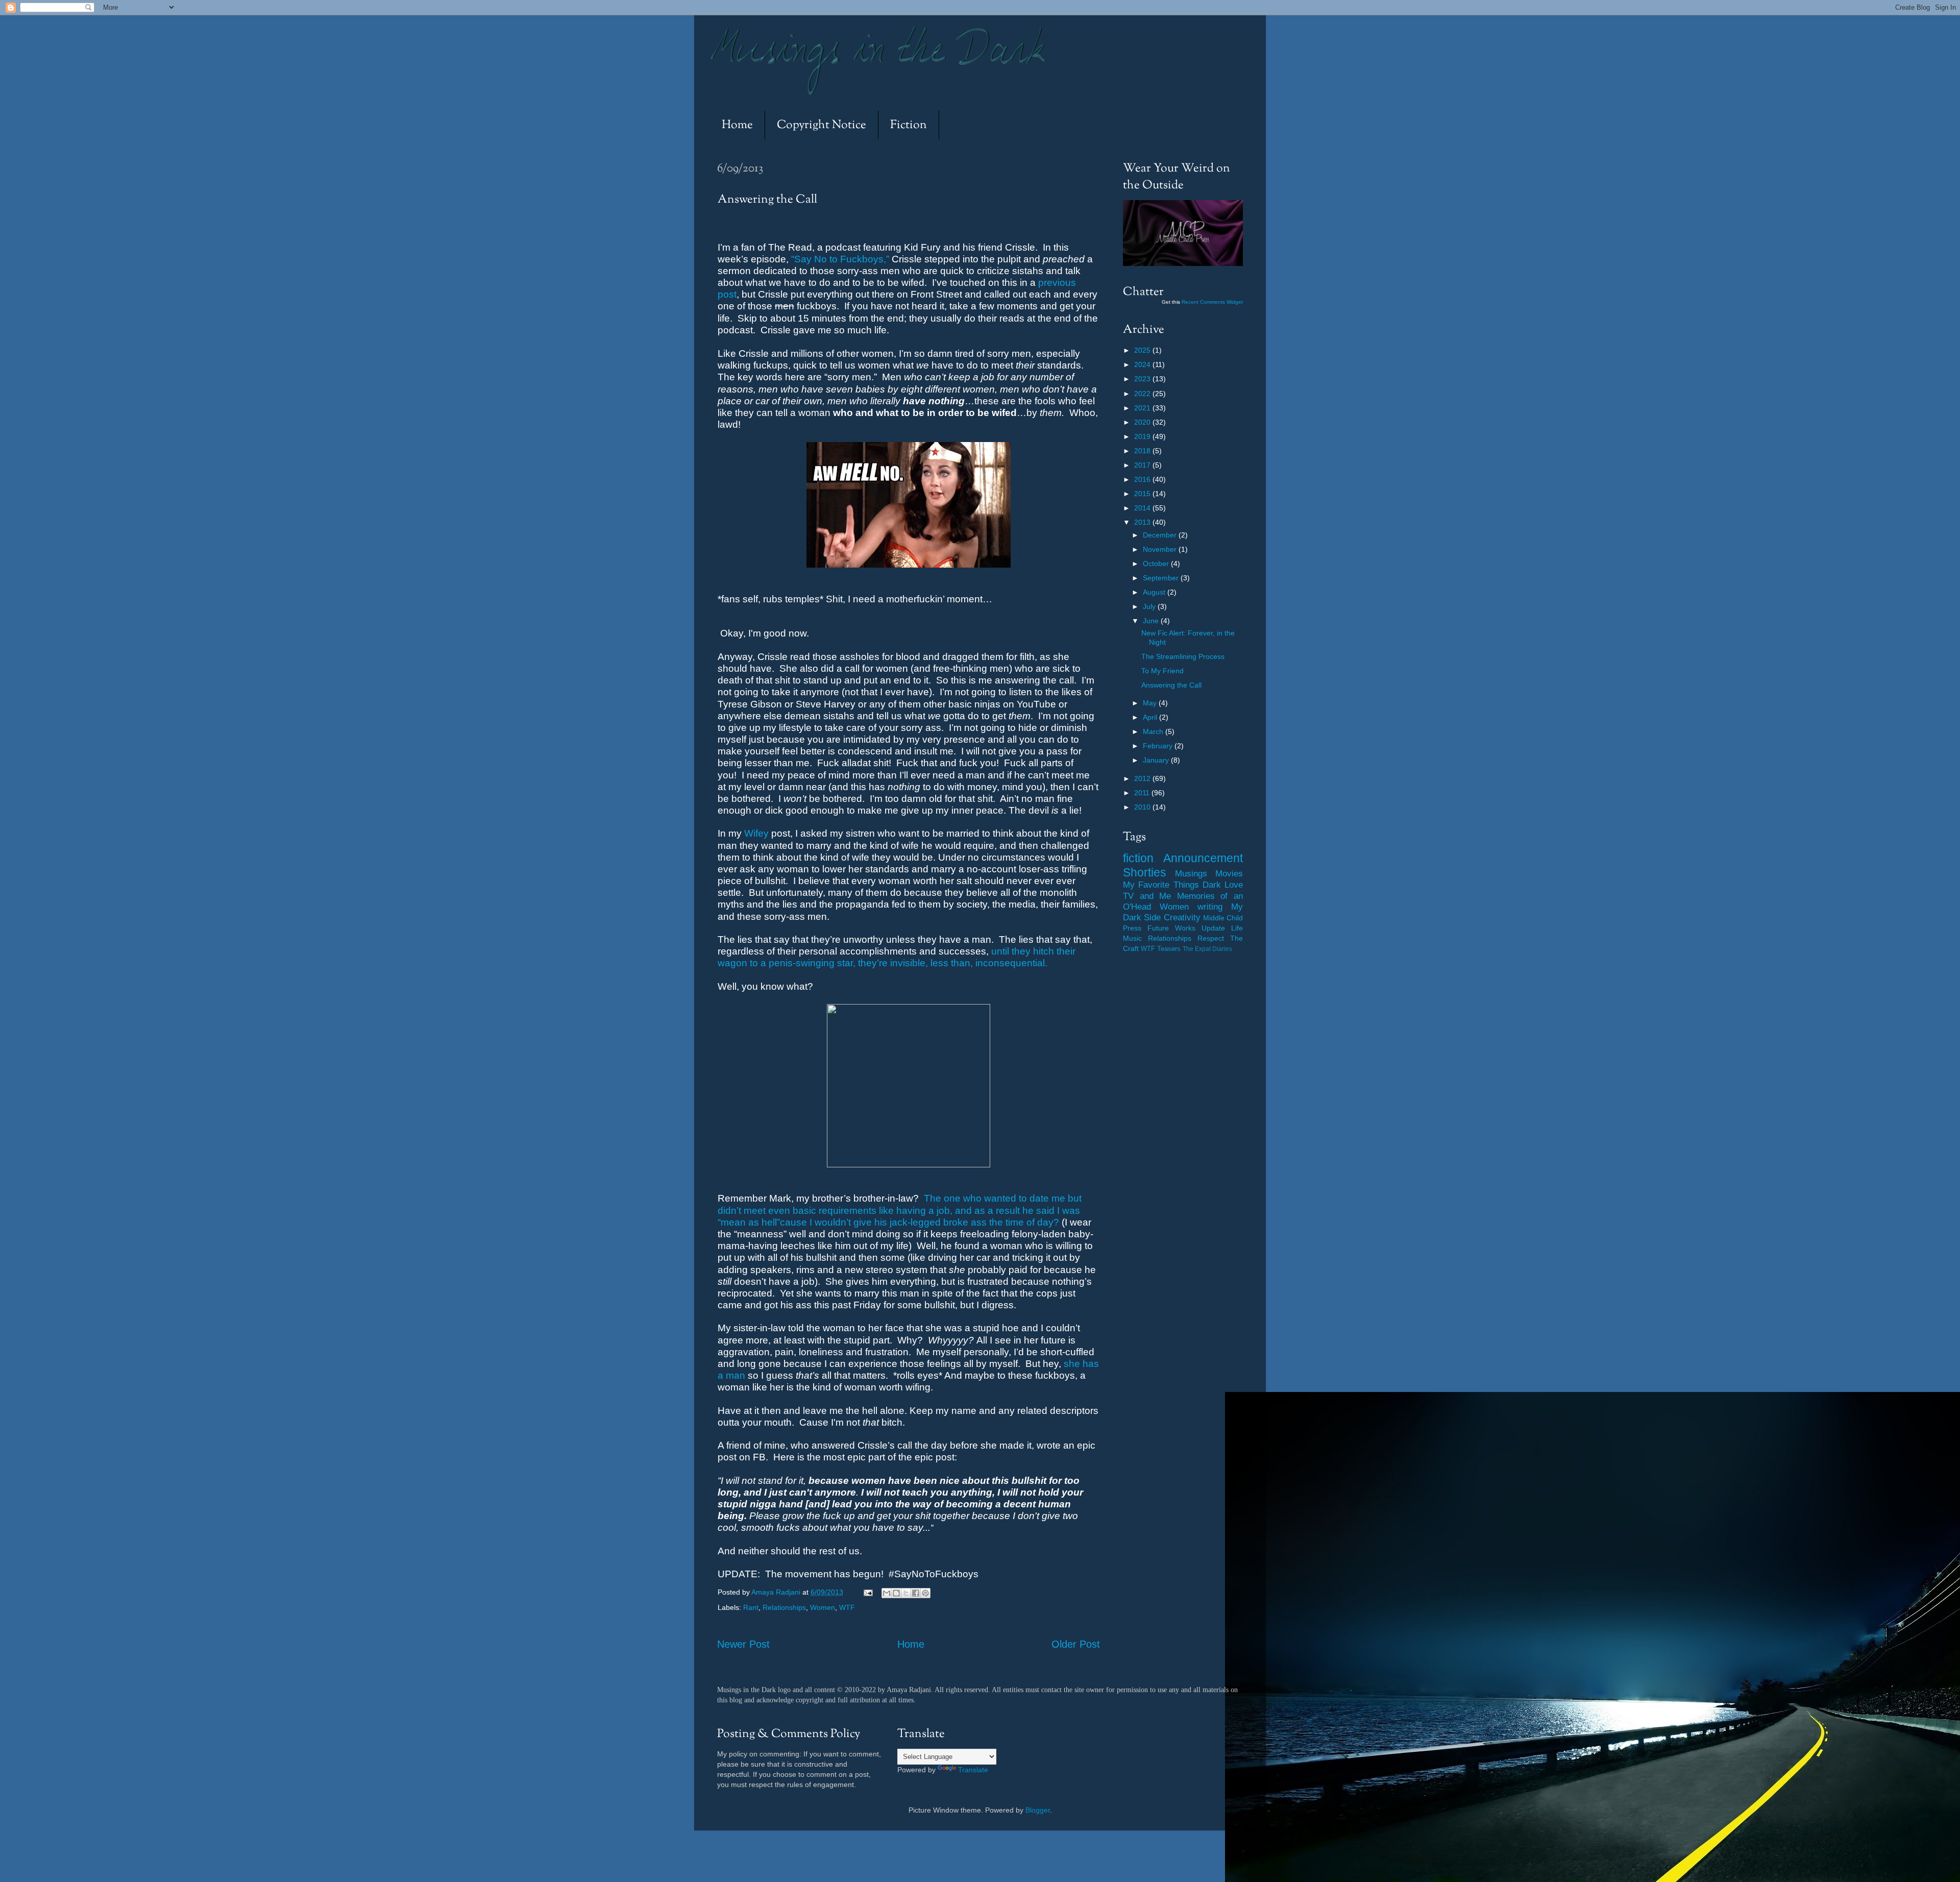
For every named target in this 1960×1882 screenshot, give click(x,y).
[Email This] (887, 1593)
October (1157, 564)
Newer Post (743, 1644)
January (1157, 760)
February (1159, 746)
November (1161, 549)
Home (737, 125)
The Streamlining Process (1183, 656)
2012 (1143, 778)
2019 (1143, 436)
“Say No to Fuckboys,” (840, 259)
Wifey (756, 833)
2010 (1143, 807)
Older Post (1076, 1644)
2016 (1143, 479)
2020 (1143, 422)
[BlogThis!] (896, 1593)
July (1150, 606)
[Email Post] (867, 1592)
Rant (751, 1607)
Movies (1229, 873)
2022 (1143, 394)
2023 (1143, 379)
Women (823, 1607)
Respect (1211, 938)
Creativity (1182, 917)
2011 (1143, 793)
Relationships (784, 1607)
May (1151, 703)
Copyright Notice (822, 125)
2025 (1143, 350)
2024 (1143, 364)
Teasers (1169, 949)
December (1161, 535)
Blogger (1038, 1810)
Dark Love (1223, 885)
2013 (1143, 522)
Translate (973, 1770)
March (1154, 731)
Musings (1191, 873)
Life (1237, 928)
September (1162, 578)
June (1152, 621)
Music (1132, 938)
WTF (847, 1607)
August (1155, 592)
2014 (1143, 508)
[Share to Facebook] (916, 1593)
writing (1210, 907)
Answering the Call (1171, 685)
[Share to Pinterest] (925, 1593)
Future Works (1171, 928)
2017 (1143, 465)
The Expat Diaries (1207, 949)
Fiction (909, 125)
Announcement (1203, 858)
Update (1213, 928)
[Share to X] (906, 1593)
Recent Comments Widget (1212, 302)
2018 (1143, 451)
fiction (1138, 858)
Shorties (1145, 872)
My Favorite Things (1161, 885)
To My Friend (1162, 671)
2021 (1143, 408)
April (1151, 717)
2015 (1143, 494)
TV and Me (1147, 896)
